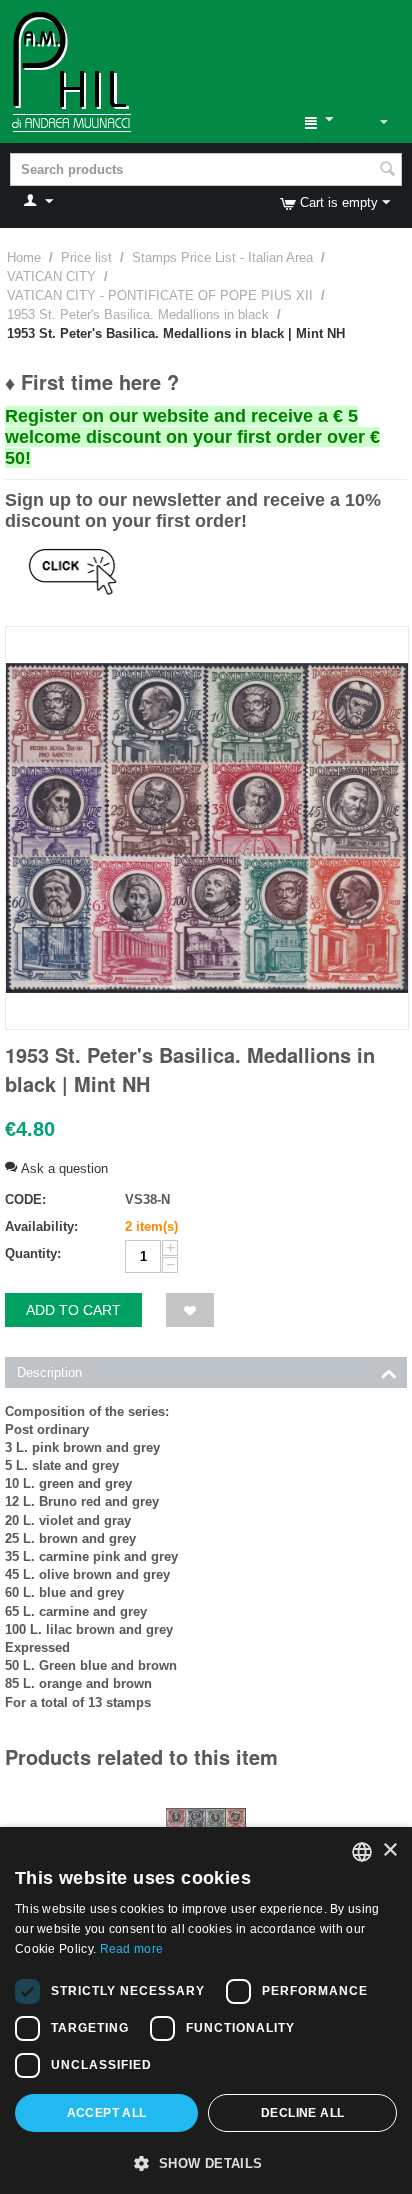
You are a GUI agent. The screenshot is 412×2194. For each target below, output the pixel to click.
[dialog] (206, 2010)
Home (24, 257)
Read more (132, 1949)
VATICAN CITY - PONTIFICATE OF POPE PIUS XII (160, 295)
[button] (206, 2162)
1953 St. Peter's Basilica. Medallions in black (138, 314)
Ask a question (62, 1168)
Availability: (41, 1226)
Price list (86, 257)
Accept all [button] (107, 2113)
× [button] (389, 1850)
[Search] (387, 171)
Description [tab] (49, 1372)
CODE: (25, 1199)
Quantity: (33, 1253)
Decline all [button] (302, 2113)
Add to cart (73, 1310)
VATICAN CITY (51, 276)
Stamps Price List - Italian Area (222, 257)
